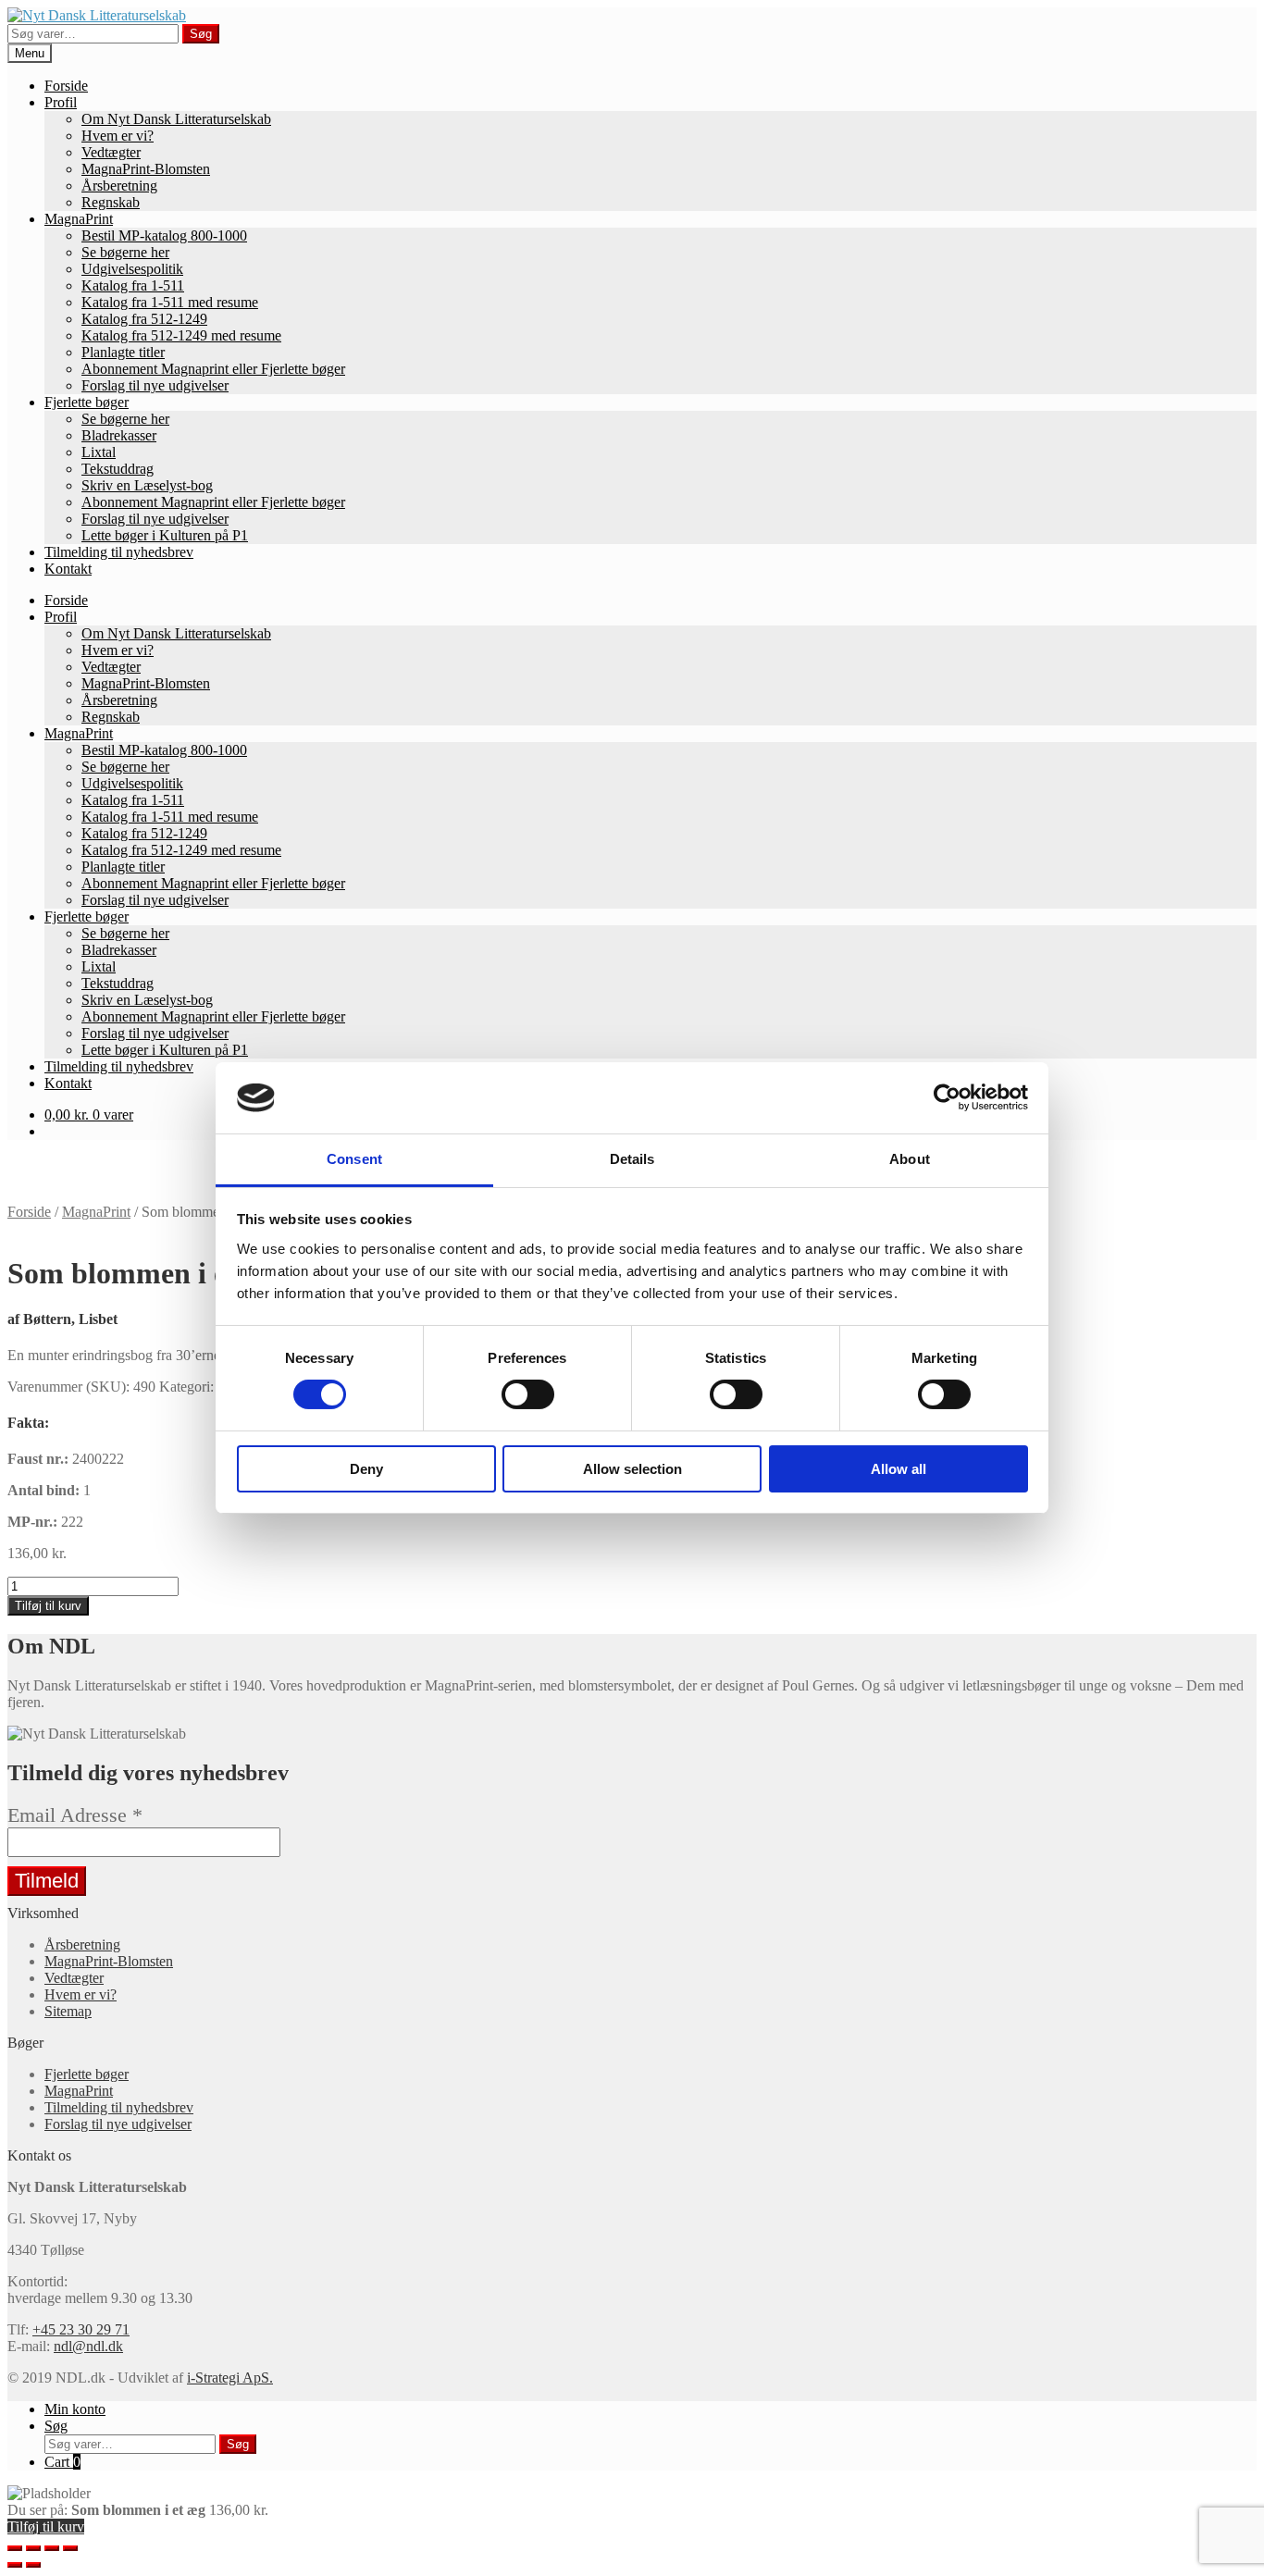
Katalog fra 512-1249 (144, 319)
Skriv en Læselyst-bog (147, 485)
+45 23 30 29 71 (81, 2329)
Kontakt (68, 569)
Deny (366, 1469)
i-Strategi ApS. (230, 2378)
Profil (61, 102)
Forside (66, 86)
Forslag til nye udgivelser (155, 385)
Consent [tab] (354, 1159)
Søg (201, 34)
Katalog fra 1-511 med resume (170, 302)
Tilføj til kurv (48, 1606)
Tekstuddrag (118, 469)
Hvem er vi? (118, 136)
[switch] (528, 1394)
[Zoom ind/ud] (70, 2548)
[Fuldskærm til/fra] (52, 2548)
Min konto (75, 2409)
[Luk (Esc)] (15, 2548)
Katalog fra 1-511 (133, 285)
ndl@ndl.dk (88, 2346)
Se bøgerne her (125, 252)
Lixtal (99, 452)
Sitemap (68, 2011)
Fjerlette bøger (87, 402)
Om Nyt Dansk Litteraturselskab (176, 119)
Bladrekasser (119, 435)
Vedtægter (111, 152)
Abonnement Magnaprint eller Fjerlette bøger (213, 369)
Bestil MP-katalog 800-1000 (164, 235)
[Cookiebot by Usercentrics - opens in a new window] (947, 1097)
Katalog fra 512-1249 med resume (181, 335)
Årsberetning (119, 186)
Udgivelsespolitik (132, 269)
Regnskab (111, 202)
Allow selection (632, 1469)
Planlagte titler (123, 352)
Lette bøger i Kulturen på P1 (165, 535)
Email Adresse (75, 1815)
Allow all (898, 1469)
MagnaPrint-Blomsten (146, 169)
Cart (62, 2462)
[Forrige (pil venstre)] (15, 2565)
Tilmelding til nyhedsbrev (119, 552)
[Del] (33, 2548)
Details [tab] (632, 1159)
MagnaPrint (79, 219)
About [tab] (910, 1159)
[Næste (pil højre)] (33, 2565)
